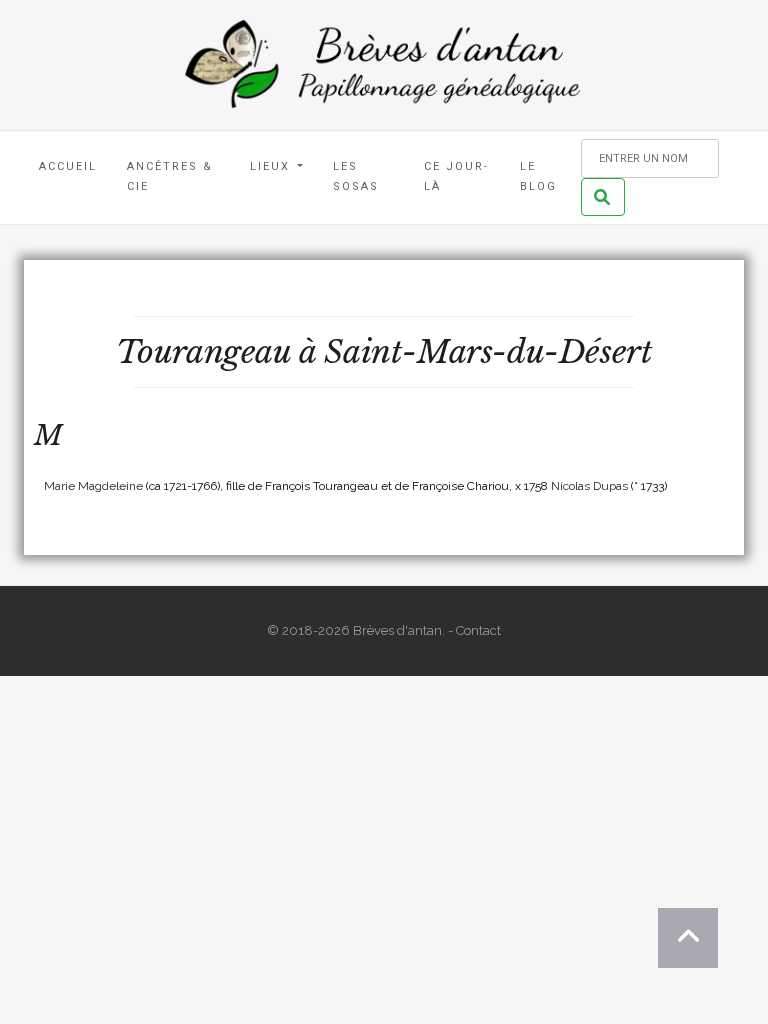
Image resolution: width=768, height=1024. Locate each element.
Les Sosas (356, 176)
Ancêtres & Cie (170, 176)
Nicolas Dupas (589, 486)
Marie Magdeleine (93, 486)
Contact (478, 630)
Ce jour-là (456, 176)
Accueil (68, 166)
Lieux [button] (272, 166)
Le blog (538, 176)
